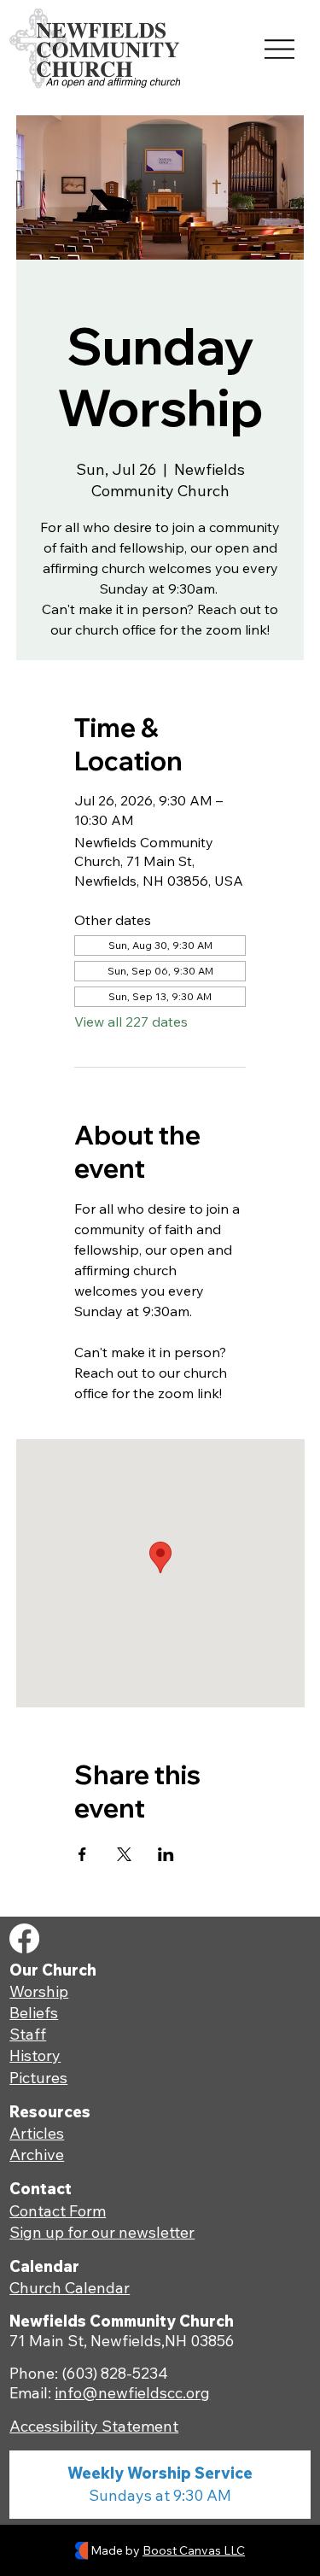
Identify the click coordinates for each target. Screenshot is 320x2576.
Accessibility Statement (94, 2426)
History (35, 2055)
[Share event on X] (124, 1854)
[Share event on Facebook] (82, 1854)
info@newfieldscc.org (132, 2393)
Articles (37, 2133)
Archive (37, 2154)
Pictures (38, 2078)
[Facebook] (24, 1938)
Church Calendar (70, 2288)
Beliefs (34, 2013)
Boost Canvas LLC (194, 2550)
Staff (28, 2034)
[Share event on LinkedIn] (166, 1854)
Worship (39, 1991)
